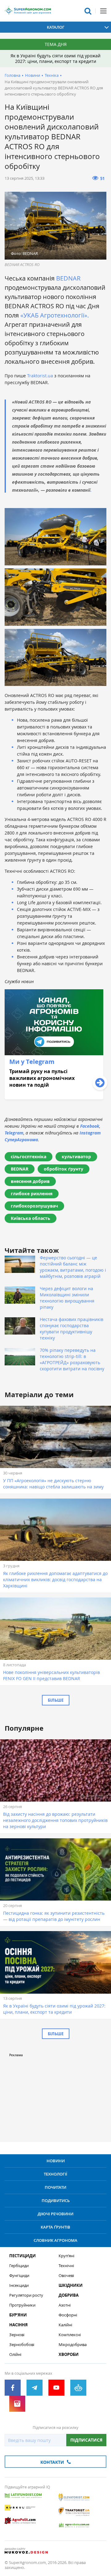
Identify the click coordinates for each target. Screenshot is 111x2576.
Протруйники (22, 2305)
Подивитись (56, 2201)
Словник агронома (55, 2240)
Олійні (15, 2354)
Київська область (31, 1218)
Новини (33, 75)
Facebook (90, 1126)
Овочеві (66, 2276)
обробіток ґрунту (64, 1169)
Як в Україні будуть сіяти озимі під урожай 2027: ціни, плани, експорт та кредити (55, 58)
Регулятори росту (26, 2295)
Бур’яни (18, 2315)
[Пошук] (88, 11)
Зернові (17, 2335)
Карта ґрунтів (55, 2227)
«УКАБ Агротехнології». (55, 315)
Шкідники (71, 2285)
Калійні (65, 2325)
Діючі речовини (55, 2214)
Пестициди (23, 2256)
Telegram (14, 1133)
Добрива (69, 2295)
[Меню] (103, 11)
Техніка (52, 75)
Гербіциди (19, 2266)
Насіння (18, 2325)
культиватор (76, 1157)
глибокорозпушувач (34, 1206)
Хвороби (69, 2354)
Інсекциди (19, 2285)
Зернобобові (22, 2345)
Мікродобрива (73, 2345)
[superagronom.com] (28, 11)
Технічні (66, 2266)
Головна (12, 75)
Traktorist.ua (40, 376)
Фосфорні (68, 2315)
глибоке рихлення (32, 1194)
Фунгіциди (19, 2276)
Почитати (55, 2187)
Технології (55, 2174)
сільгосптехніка (29, 1157)
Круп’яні (66, 2256)
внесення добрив (30, 1181)
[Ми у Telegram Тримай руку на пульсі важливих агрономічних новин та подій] (54, 1098)
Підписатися (86, 2440)
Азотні (65, 2305)
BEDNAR (68, 278)
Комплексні (70, 2335)
